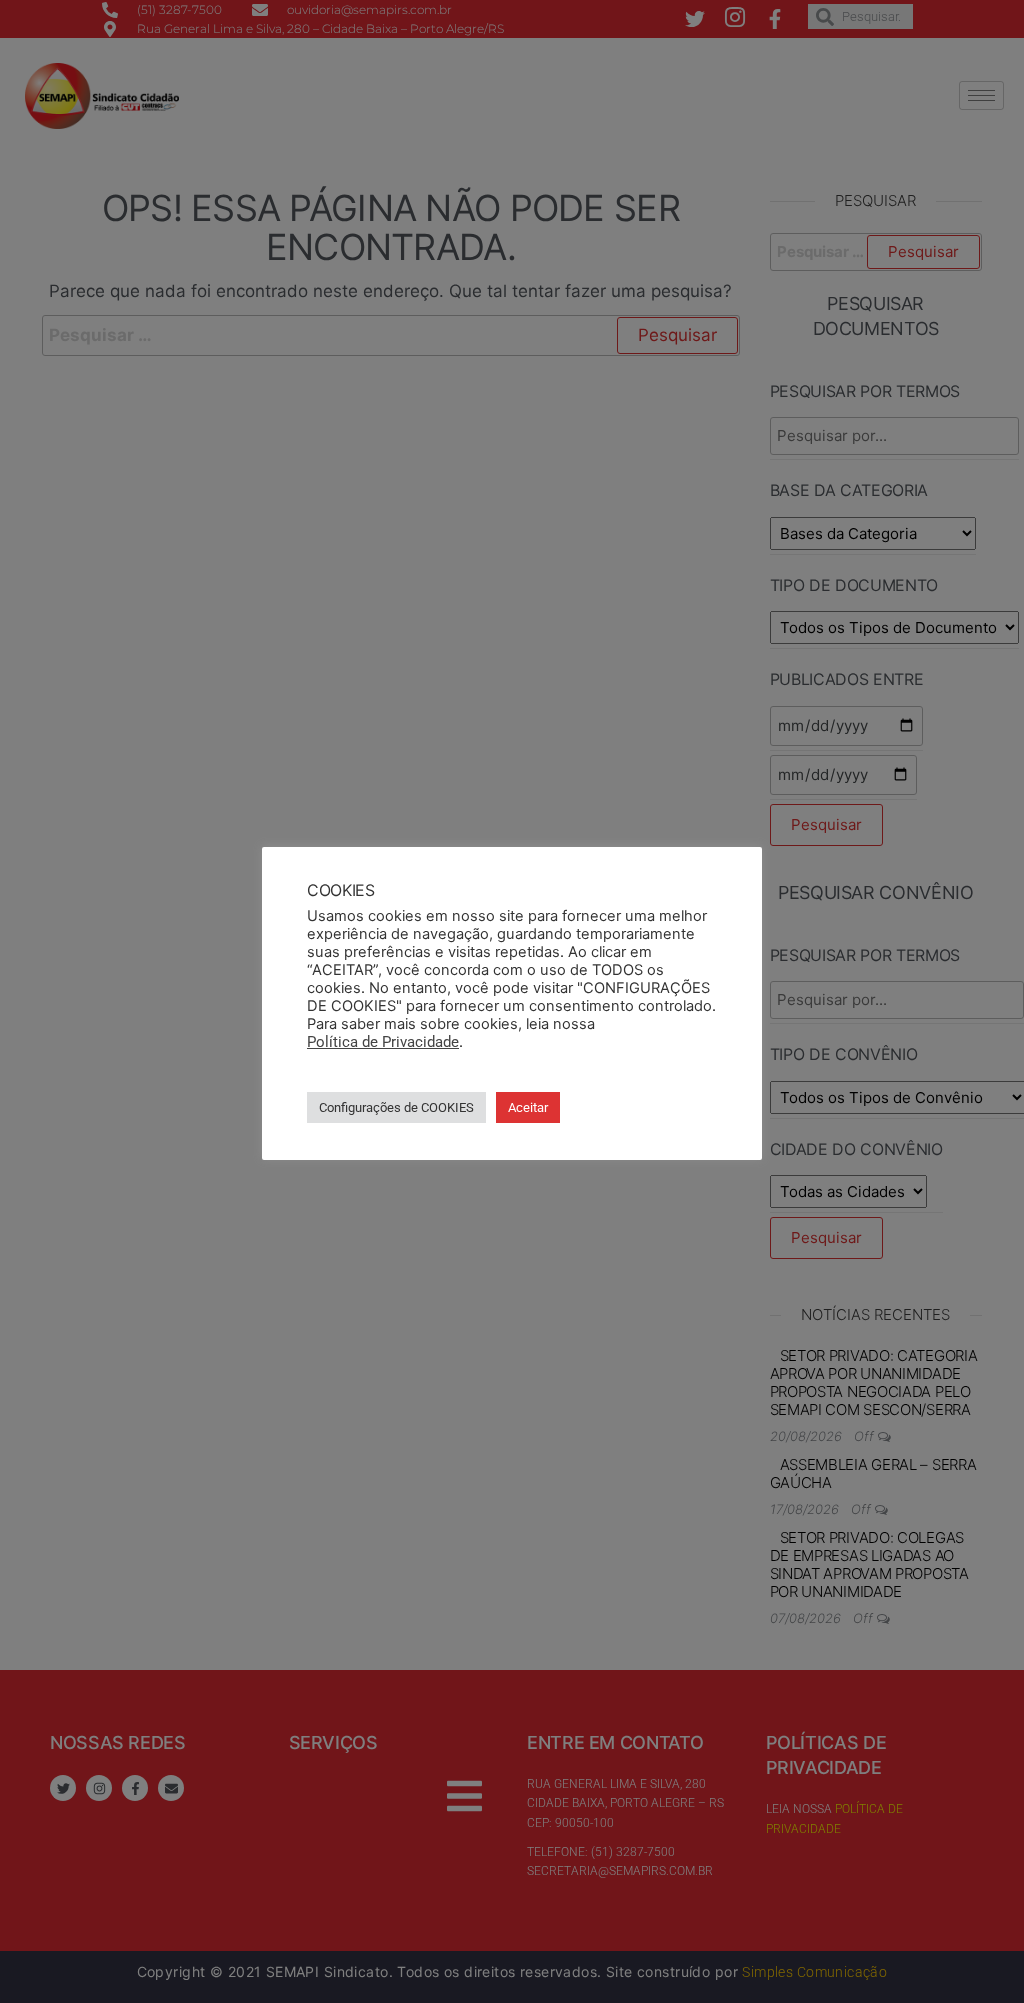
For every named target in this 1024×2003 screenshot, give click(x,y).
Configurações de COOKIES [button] (396, 1107)
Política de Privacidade (383, 1042)
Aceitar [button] (528, 1107)
